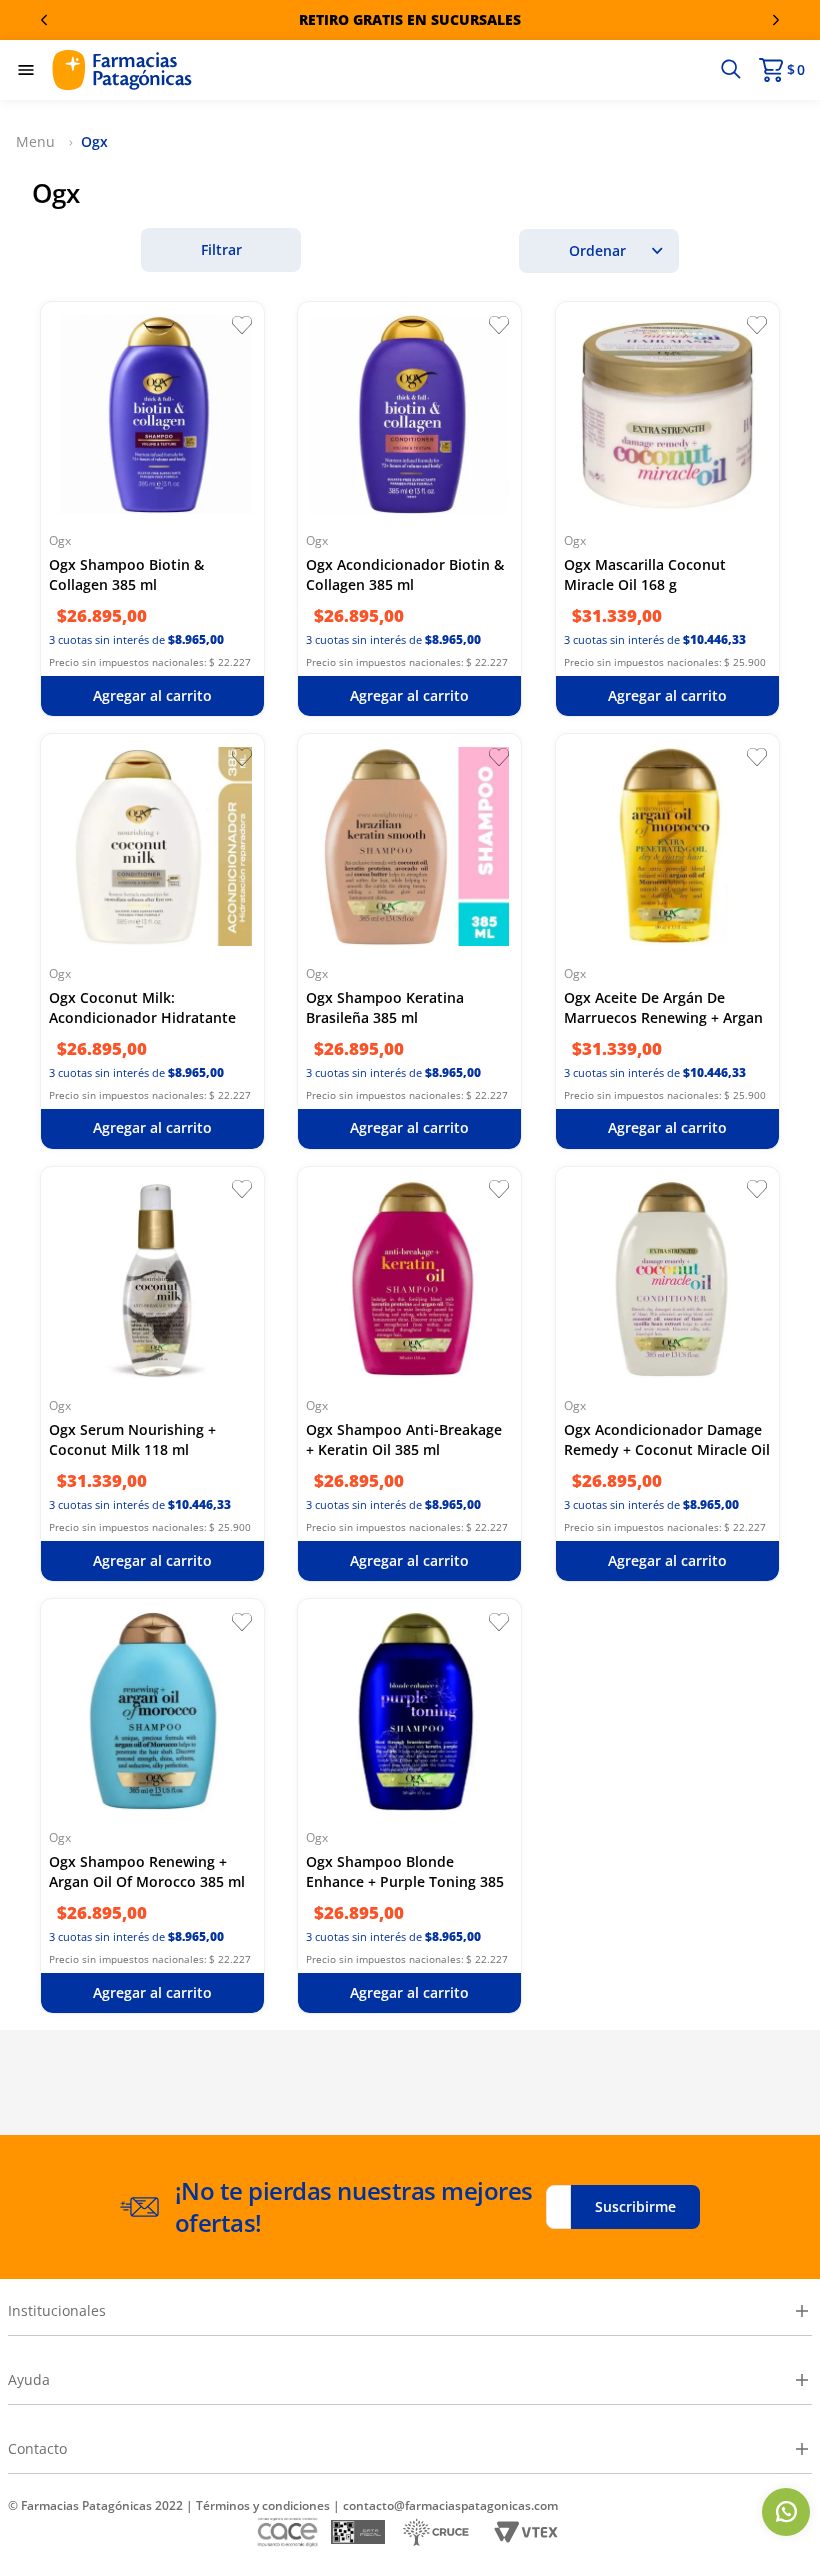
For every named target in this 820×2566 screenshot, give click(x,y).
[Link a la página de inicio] (38, 142)
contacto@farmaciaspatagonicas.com (450, 2505)
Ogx (94, 141)
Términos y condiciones (263, 2505)
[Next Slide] (776, 20)
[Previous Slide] (44, 20)
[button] (730, 70)
